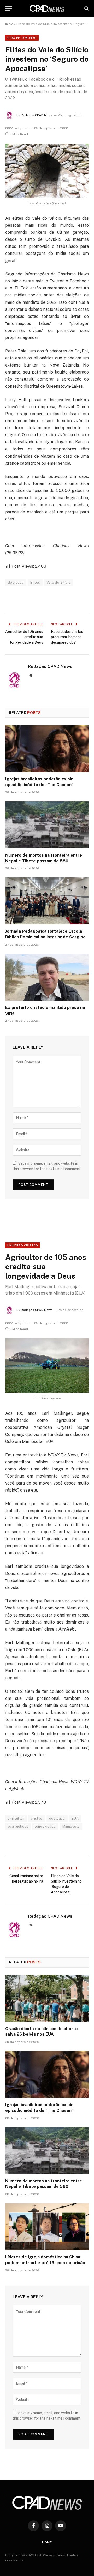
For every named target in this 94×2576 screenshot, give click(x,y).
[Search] (86, 8)
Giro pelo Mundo (22, 38)
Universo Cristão (23, 1245)
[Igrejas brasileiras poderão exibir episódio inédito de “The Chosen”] (47, 749)
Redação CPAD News (37, 115)
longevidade (45, 1826)
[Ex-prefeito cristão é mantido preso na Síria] (47, 977)
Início (9, 24)
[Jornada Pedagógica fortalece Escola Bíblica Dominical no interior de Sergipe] (47, 901)
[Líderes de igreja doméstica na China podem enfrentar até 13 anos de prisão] (47, 2227)
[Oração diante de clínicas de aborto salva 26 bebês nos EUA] (47, 1998)
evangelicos (18, 1826)
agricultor (16, 1818)
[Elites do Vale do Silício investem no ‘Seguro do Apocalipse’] (47, 171)
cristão (37, 1818)
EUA (75, 1818)
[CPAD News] (47, 8)
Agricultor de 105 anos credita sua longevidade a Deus (24, 637)
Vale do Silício (58, 582)
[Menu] (9, 8)
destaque (16, 582)
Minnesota (71, 1826)
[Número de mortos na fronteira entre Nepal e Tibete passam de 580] (47, 825)
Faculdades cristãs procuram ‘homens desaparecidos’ (67, 637)
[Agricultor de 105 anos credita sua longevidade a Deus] (47, 1366)
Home (47, 2542)
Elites (35, 582)
